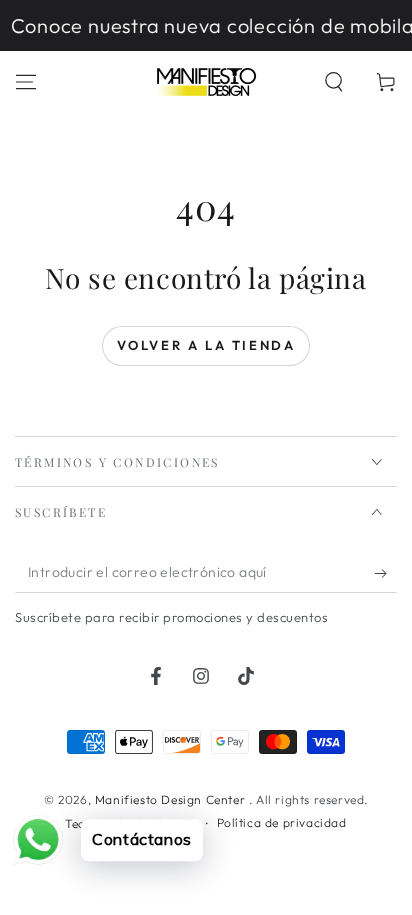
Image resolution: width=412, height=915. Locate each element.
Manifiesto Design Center (172, 799)
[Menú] (26, 82)
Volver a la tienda (206, 345)
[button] (334, 82)
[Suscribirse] (385, 573)
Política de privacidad (282, 822)
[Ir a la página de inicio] (206, 82)
